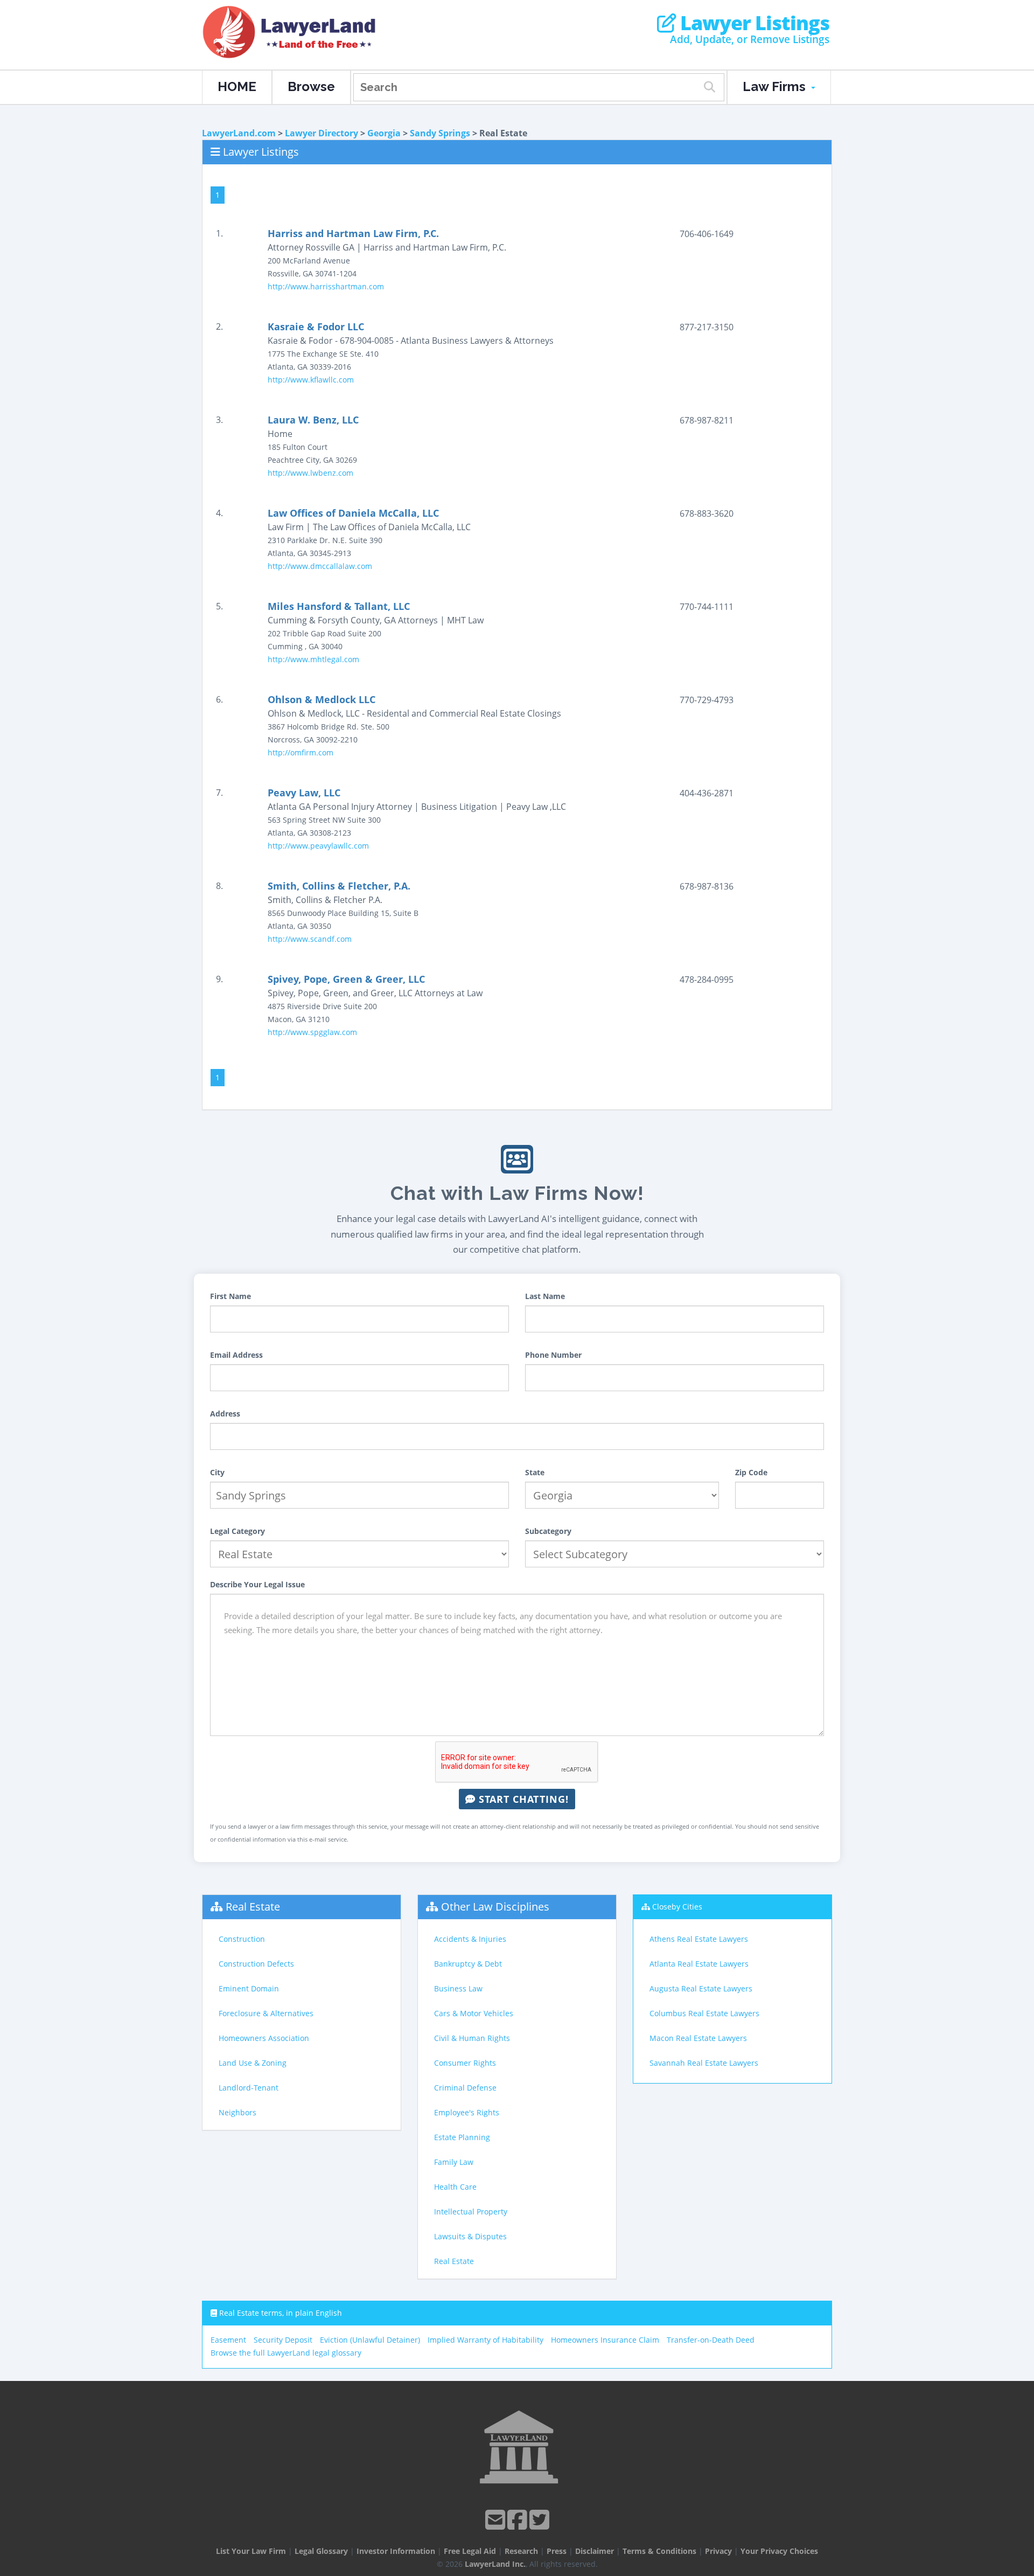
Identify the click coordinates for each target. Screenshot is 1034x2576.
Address (225, 1414)
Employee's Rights (467, 2112)
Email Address (236, 1355)
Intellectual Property (471, 2212)
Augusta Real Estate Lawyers (701, 1988)
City (217, 1472)
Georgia (384, 133)
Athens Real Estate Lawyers (699, 1939)
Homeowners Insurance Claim (605, 2340)
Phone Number (553, 1355)
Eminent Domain (249, 1988)
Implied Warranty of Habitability (485, 2340)
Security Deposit (283, 2340)
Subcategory (548, 1531)
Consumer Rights (465, 2063)
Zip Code (751, 1472)
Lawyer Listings (753, 23)
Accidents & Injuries (470, 1939)
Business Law (458, 1988)
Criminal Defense (465, 2088)
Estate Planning (462, 2137)
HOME (237, 86)
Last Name (545, 1296)
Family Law (454, 2162)
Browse (311, 86)
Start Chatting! (522, 1799)
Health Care (455, 2187)
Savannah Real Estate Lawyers (704, 2063)
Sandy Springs (440, 133)
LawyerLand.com (239, 133)
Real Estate (253, 1907)
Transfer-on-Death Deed (711, 2340)
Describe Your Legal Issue (257, 1584)
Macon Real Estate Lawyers (698, 2038)
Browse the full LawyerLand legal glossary (286, 2353)
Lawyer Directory (322, 133)
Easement (228, 2340)
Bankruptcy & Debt (468, 1964)
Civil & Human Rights (472, 2038)
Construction (242, 1939)
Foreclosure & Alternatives (266, 2013)
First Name (230, 1296)
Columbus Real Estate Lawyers (704, 2013)
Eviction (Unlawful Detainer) (370, 2340)
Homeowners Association (264, 2038)
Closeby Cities (677, 1907)
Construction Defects (256, 1964)
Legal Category (237, 1531)
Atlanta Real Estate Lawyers (699, 1964)
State (535, 1472)
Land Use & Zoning (253, 2063)
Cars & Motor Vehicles (474, 2013)
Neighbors (237, 2112)
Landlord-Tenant (249, 2088)
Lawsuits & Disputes (470, 2236)
